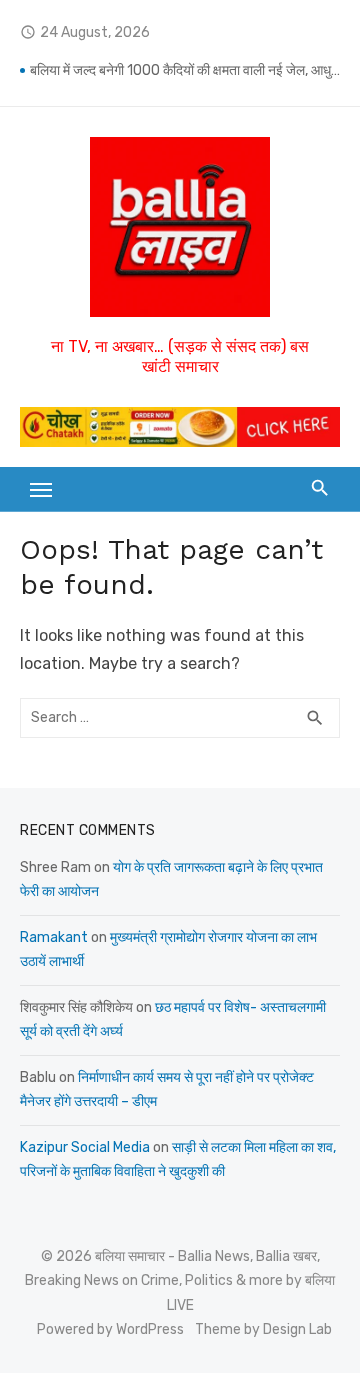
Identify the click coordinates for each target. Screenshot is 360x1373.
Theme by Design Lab (263, 1329)
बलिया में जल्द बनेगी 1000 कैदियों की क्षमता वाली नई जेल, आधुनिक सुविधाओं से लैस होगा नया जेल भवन (185, 70)
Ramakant (54, 937)
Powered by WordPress (110, 1329)
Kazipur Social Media (85, 1147)
